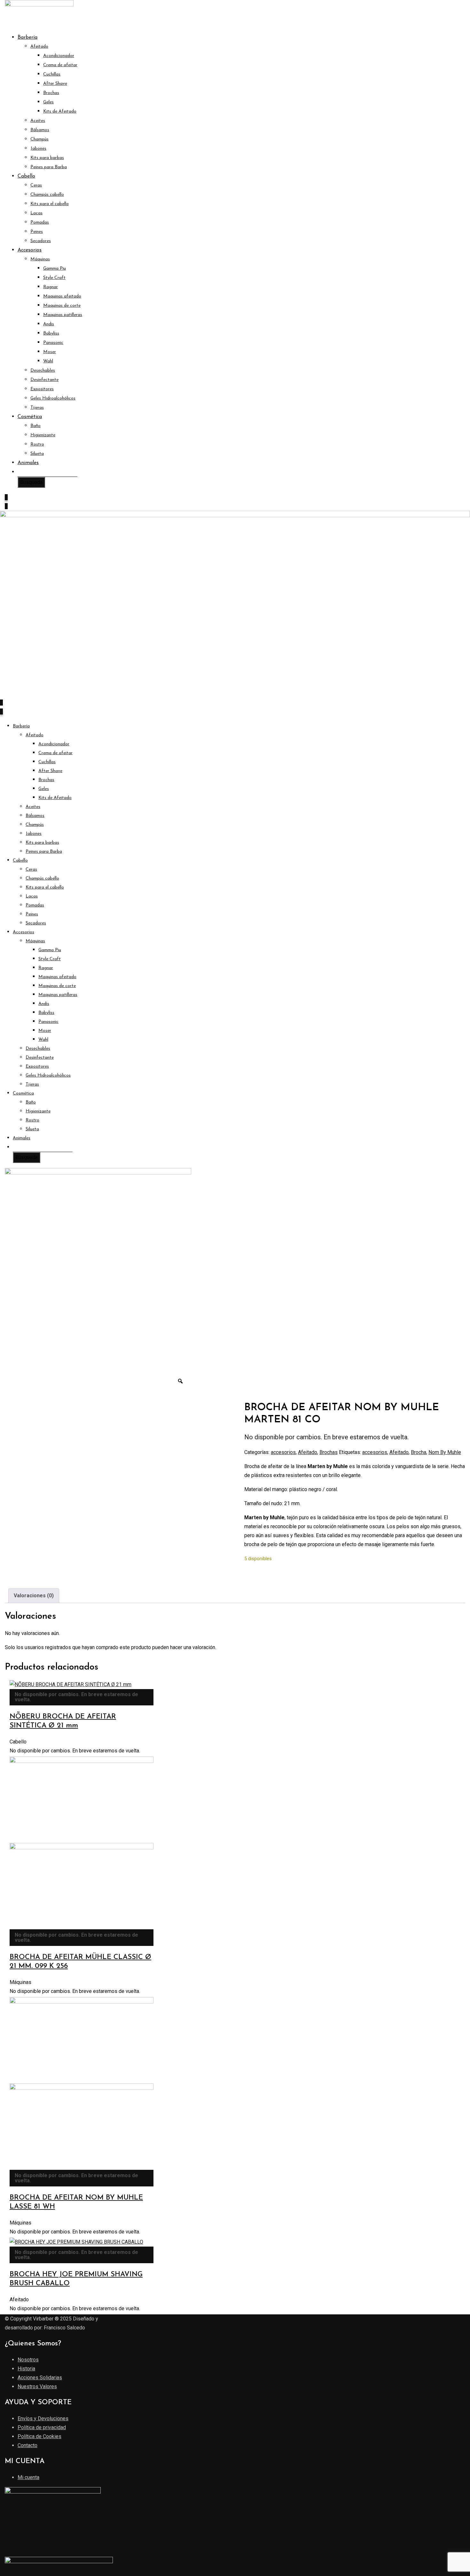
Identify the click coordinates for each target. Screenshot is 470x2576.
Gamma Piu (55, 269)
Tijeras (37, 408)
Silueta (37, 454)
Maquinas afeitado (62, 296)
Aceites (38, 121)
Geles (48, 102)
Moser (50, 352)
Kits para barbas (47, 158)
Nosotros (28, 2360)
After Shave (55, 84)
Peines (37, 232)
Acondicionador (59, 56)
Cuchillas (52, 74)
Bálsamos (40, 130)
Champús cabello (47, 195)
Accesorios (30, 250)
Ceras (36, 185)
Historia (26, 2369)
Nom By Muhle (445, 1452)
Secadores (41, 241)
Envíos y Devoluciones (43, 2418)
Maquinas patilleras (63, 315)
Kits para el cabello (50, 204)
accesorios (283, 1452)
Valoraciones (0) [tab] (34, 1596)
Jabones (38, 149)
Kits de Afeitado (60, 111)
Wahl (48, 361)
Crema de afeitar (60, 65)
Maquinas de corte (62, 306)
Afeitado (39, 47)
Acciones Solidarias (40, 2378)
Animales (28, 463)
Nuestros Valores (37, 2386)
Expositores (42, 389)
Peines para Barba (49, 167)
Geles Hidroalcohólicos (53, 398)
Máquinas (40, 259)
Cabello (26, 176)
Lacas (36, 213)
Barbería (27, 37)
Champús (39, 139)
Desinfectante (44, 380)
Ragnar (51, 287)
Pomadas (40, 222)
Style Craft (54, 278)
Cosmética (30, 417)
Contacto (27, 2445)
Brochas (51, 93)
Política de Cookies (39, 2436)
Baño (35, 426)
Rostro (37, 444)
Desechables (43, 371)
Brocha (419, 1452)
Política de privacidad (42, 2427)
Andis (49, 324)
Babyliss (51, 333)
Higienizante (43, 435)
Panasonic (53, 343)
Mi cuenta (28, 2477)
